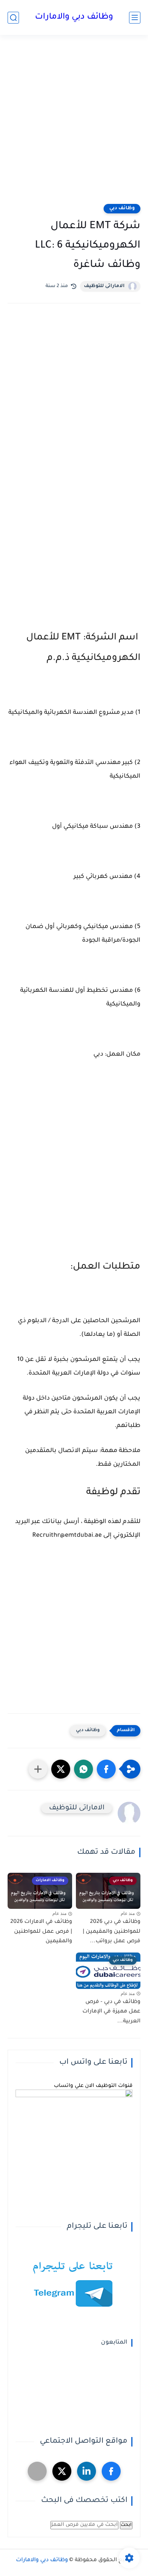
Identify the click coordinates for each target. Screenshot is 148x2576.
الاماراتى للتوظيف (104, 286)
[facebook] (111, 2471)
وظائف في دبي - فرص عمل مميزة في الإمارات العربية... (111, 2012)
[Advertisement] (74, 124)
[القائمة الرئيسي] (135, 18)
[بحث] (13, 18)
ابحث (126, 2525)
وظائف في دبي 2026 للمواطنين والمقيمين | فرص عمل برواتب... (112, 1932)
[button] (106, 1769)
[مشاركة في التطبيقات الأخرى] (38, 1769)
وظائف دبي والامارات (74, 17)
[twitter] (62, 2471)
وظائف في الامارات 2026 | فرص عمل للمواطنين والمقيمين (41, 1932)
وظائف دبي (122, 208)
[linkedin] (87, 2471)
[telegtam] (37, 2471)
